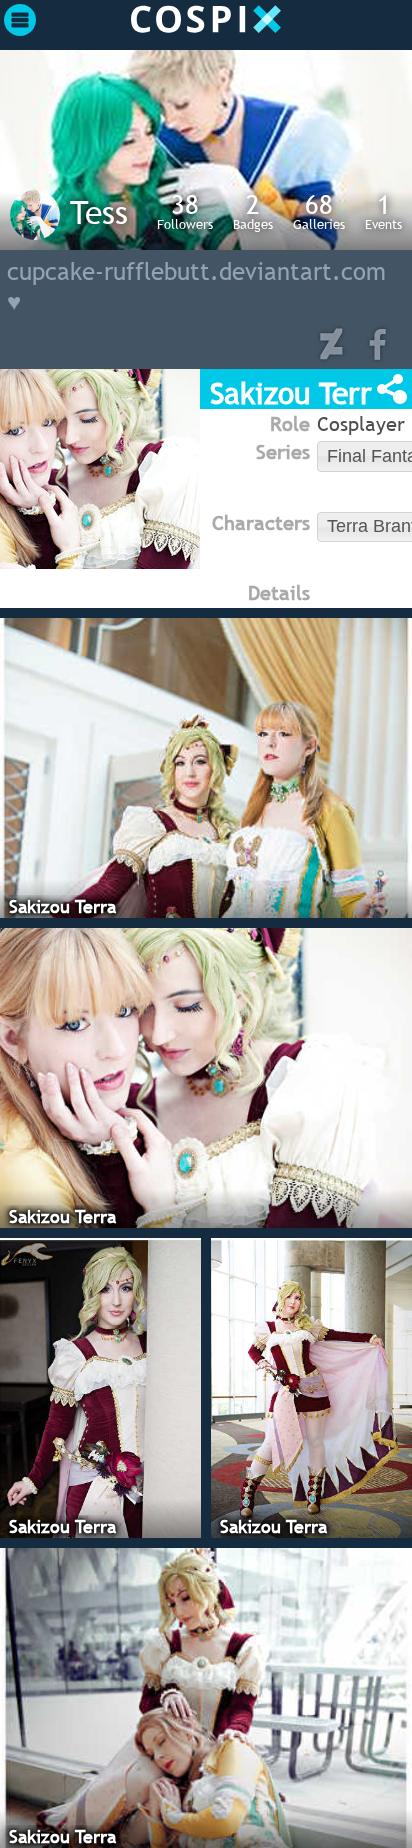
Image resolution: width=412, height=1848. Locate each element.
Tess (99, 212)
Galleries (319, 211)
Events (383, 211)
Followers (185, 211)
